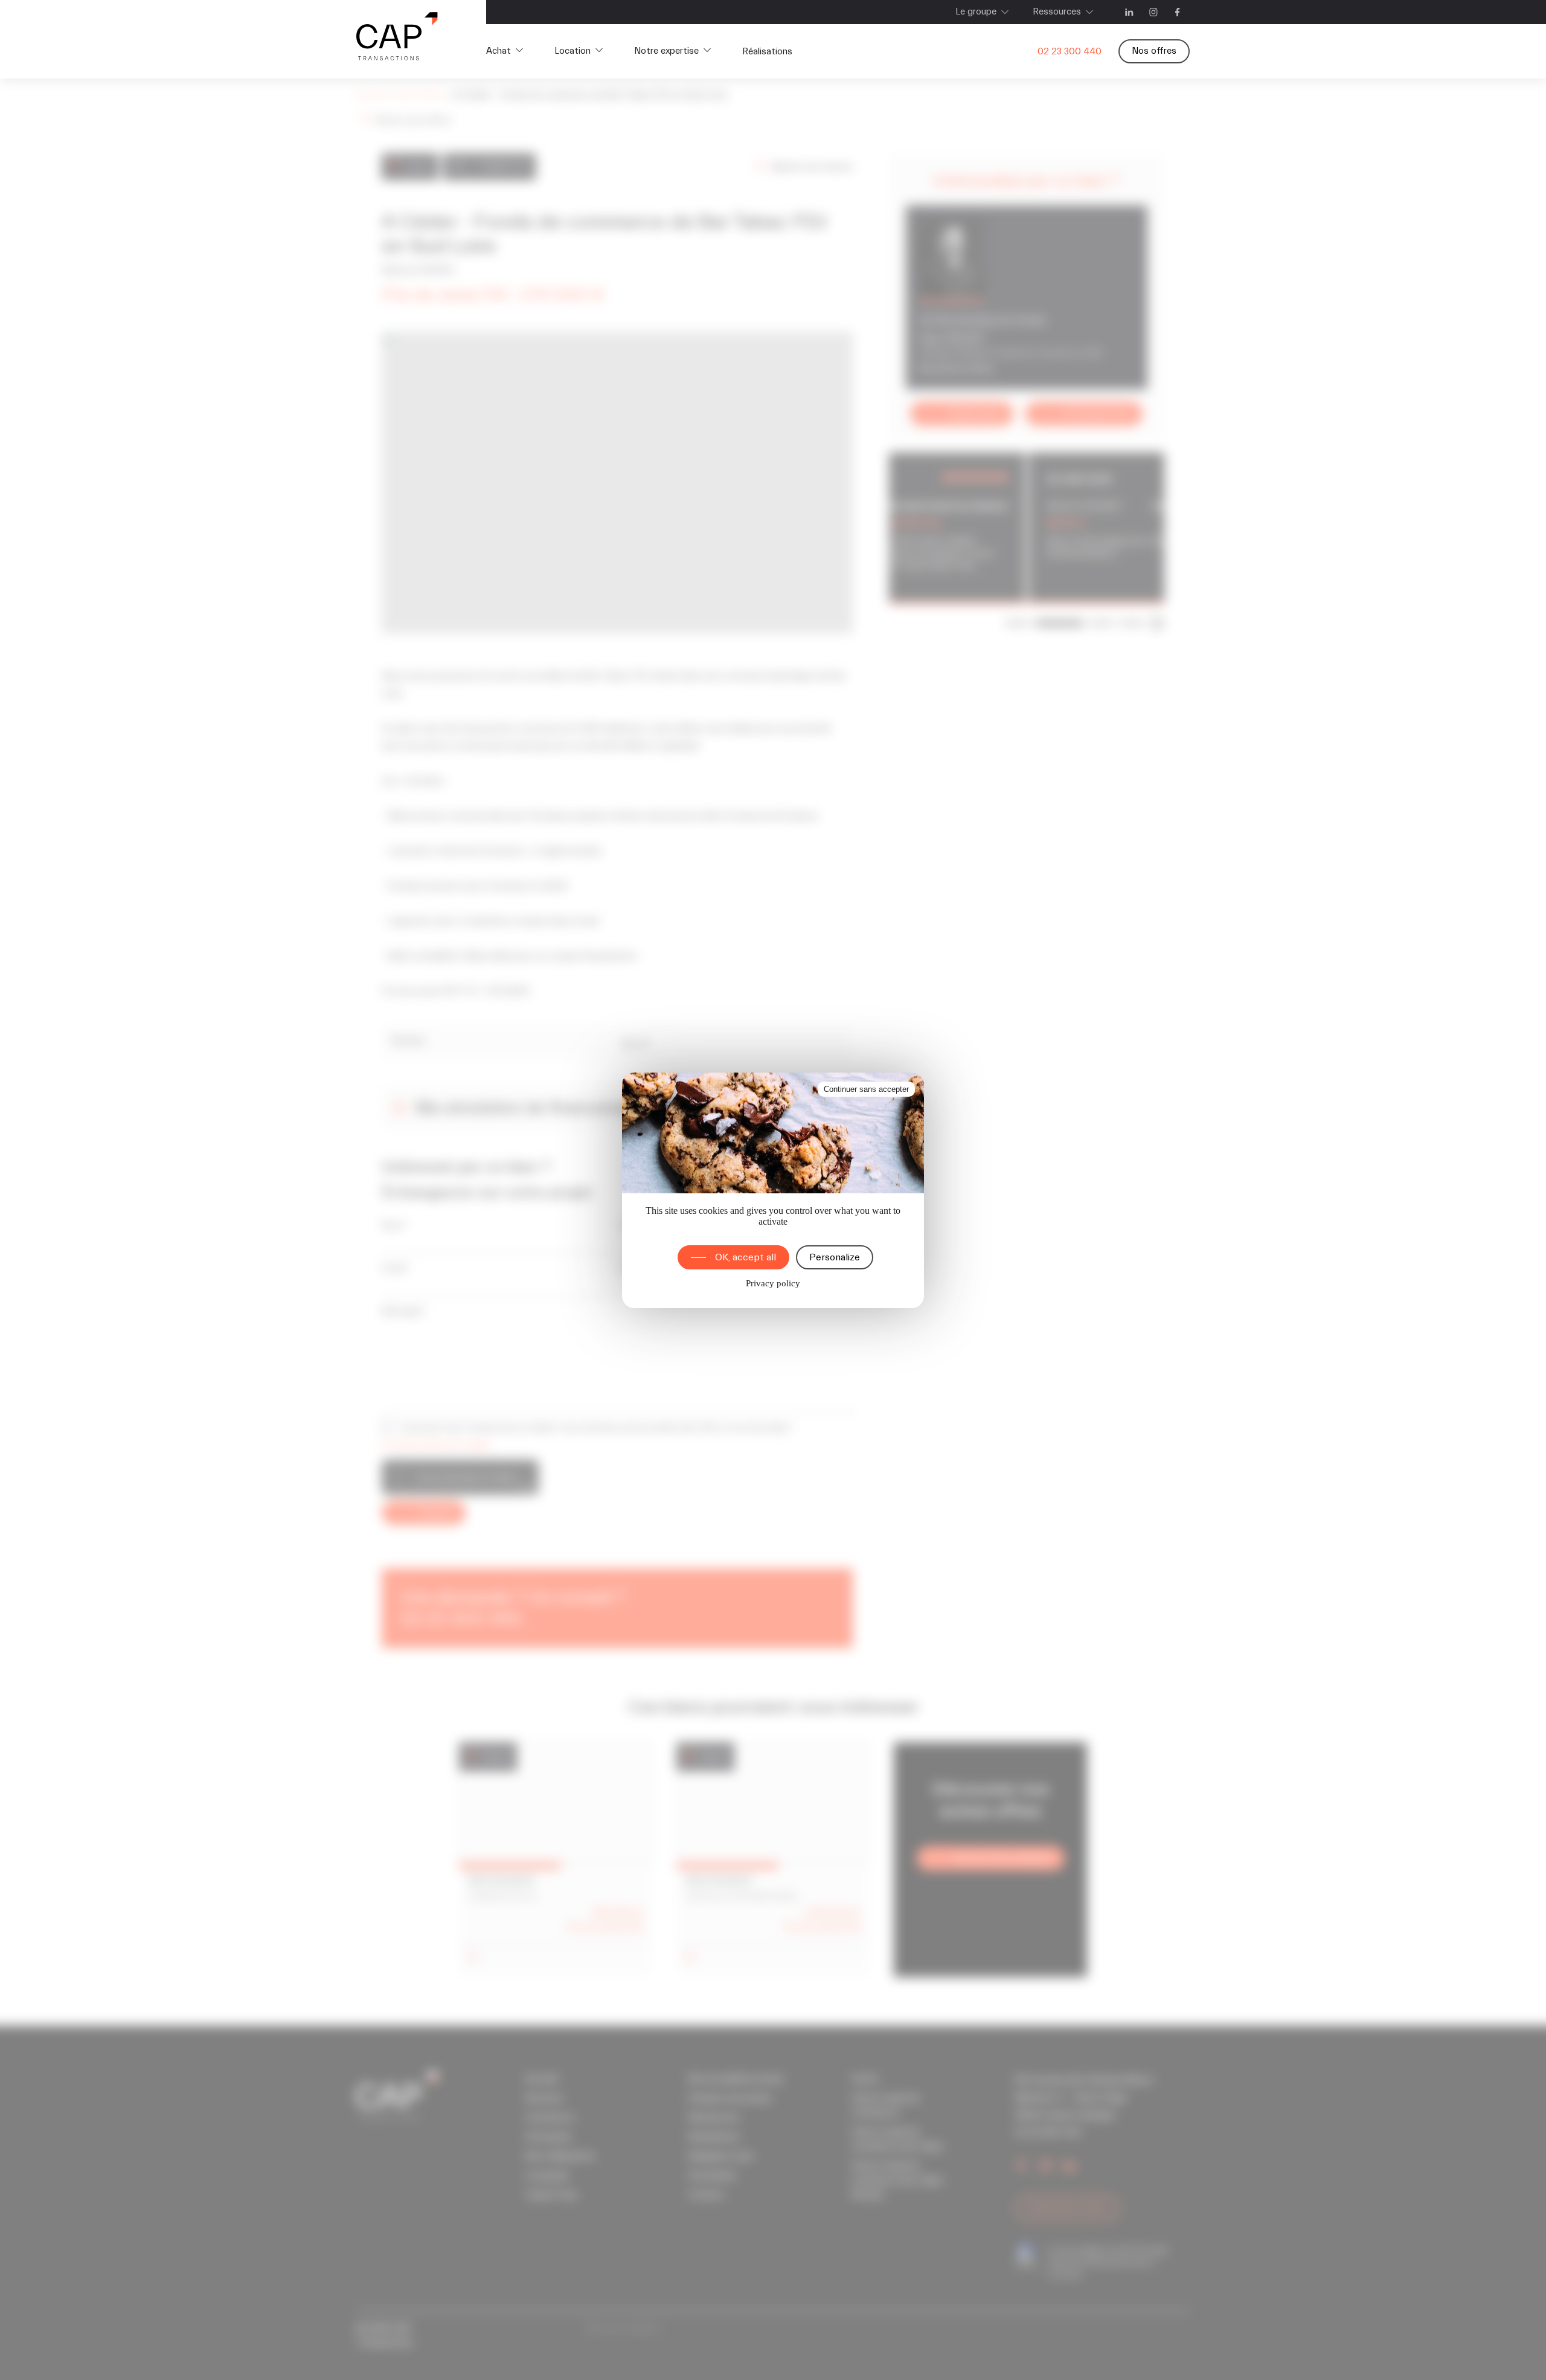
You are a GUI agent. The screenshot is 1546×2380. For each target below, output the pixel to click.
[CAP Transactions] (397, 39)
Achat (499, 51)
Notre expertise (666, 51)
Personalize (835, 1257)
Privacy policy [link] (773, 1283)
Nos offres (1154, 51)
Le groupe (976, 12)
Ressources (1057, 12)
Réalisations (767, 52)
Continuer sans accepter (866, 1089)
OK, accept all (746, 1257)
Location (573, 51)
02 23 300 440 (1070, 52)
